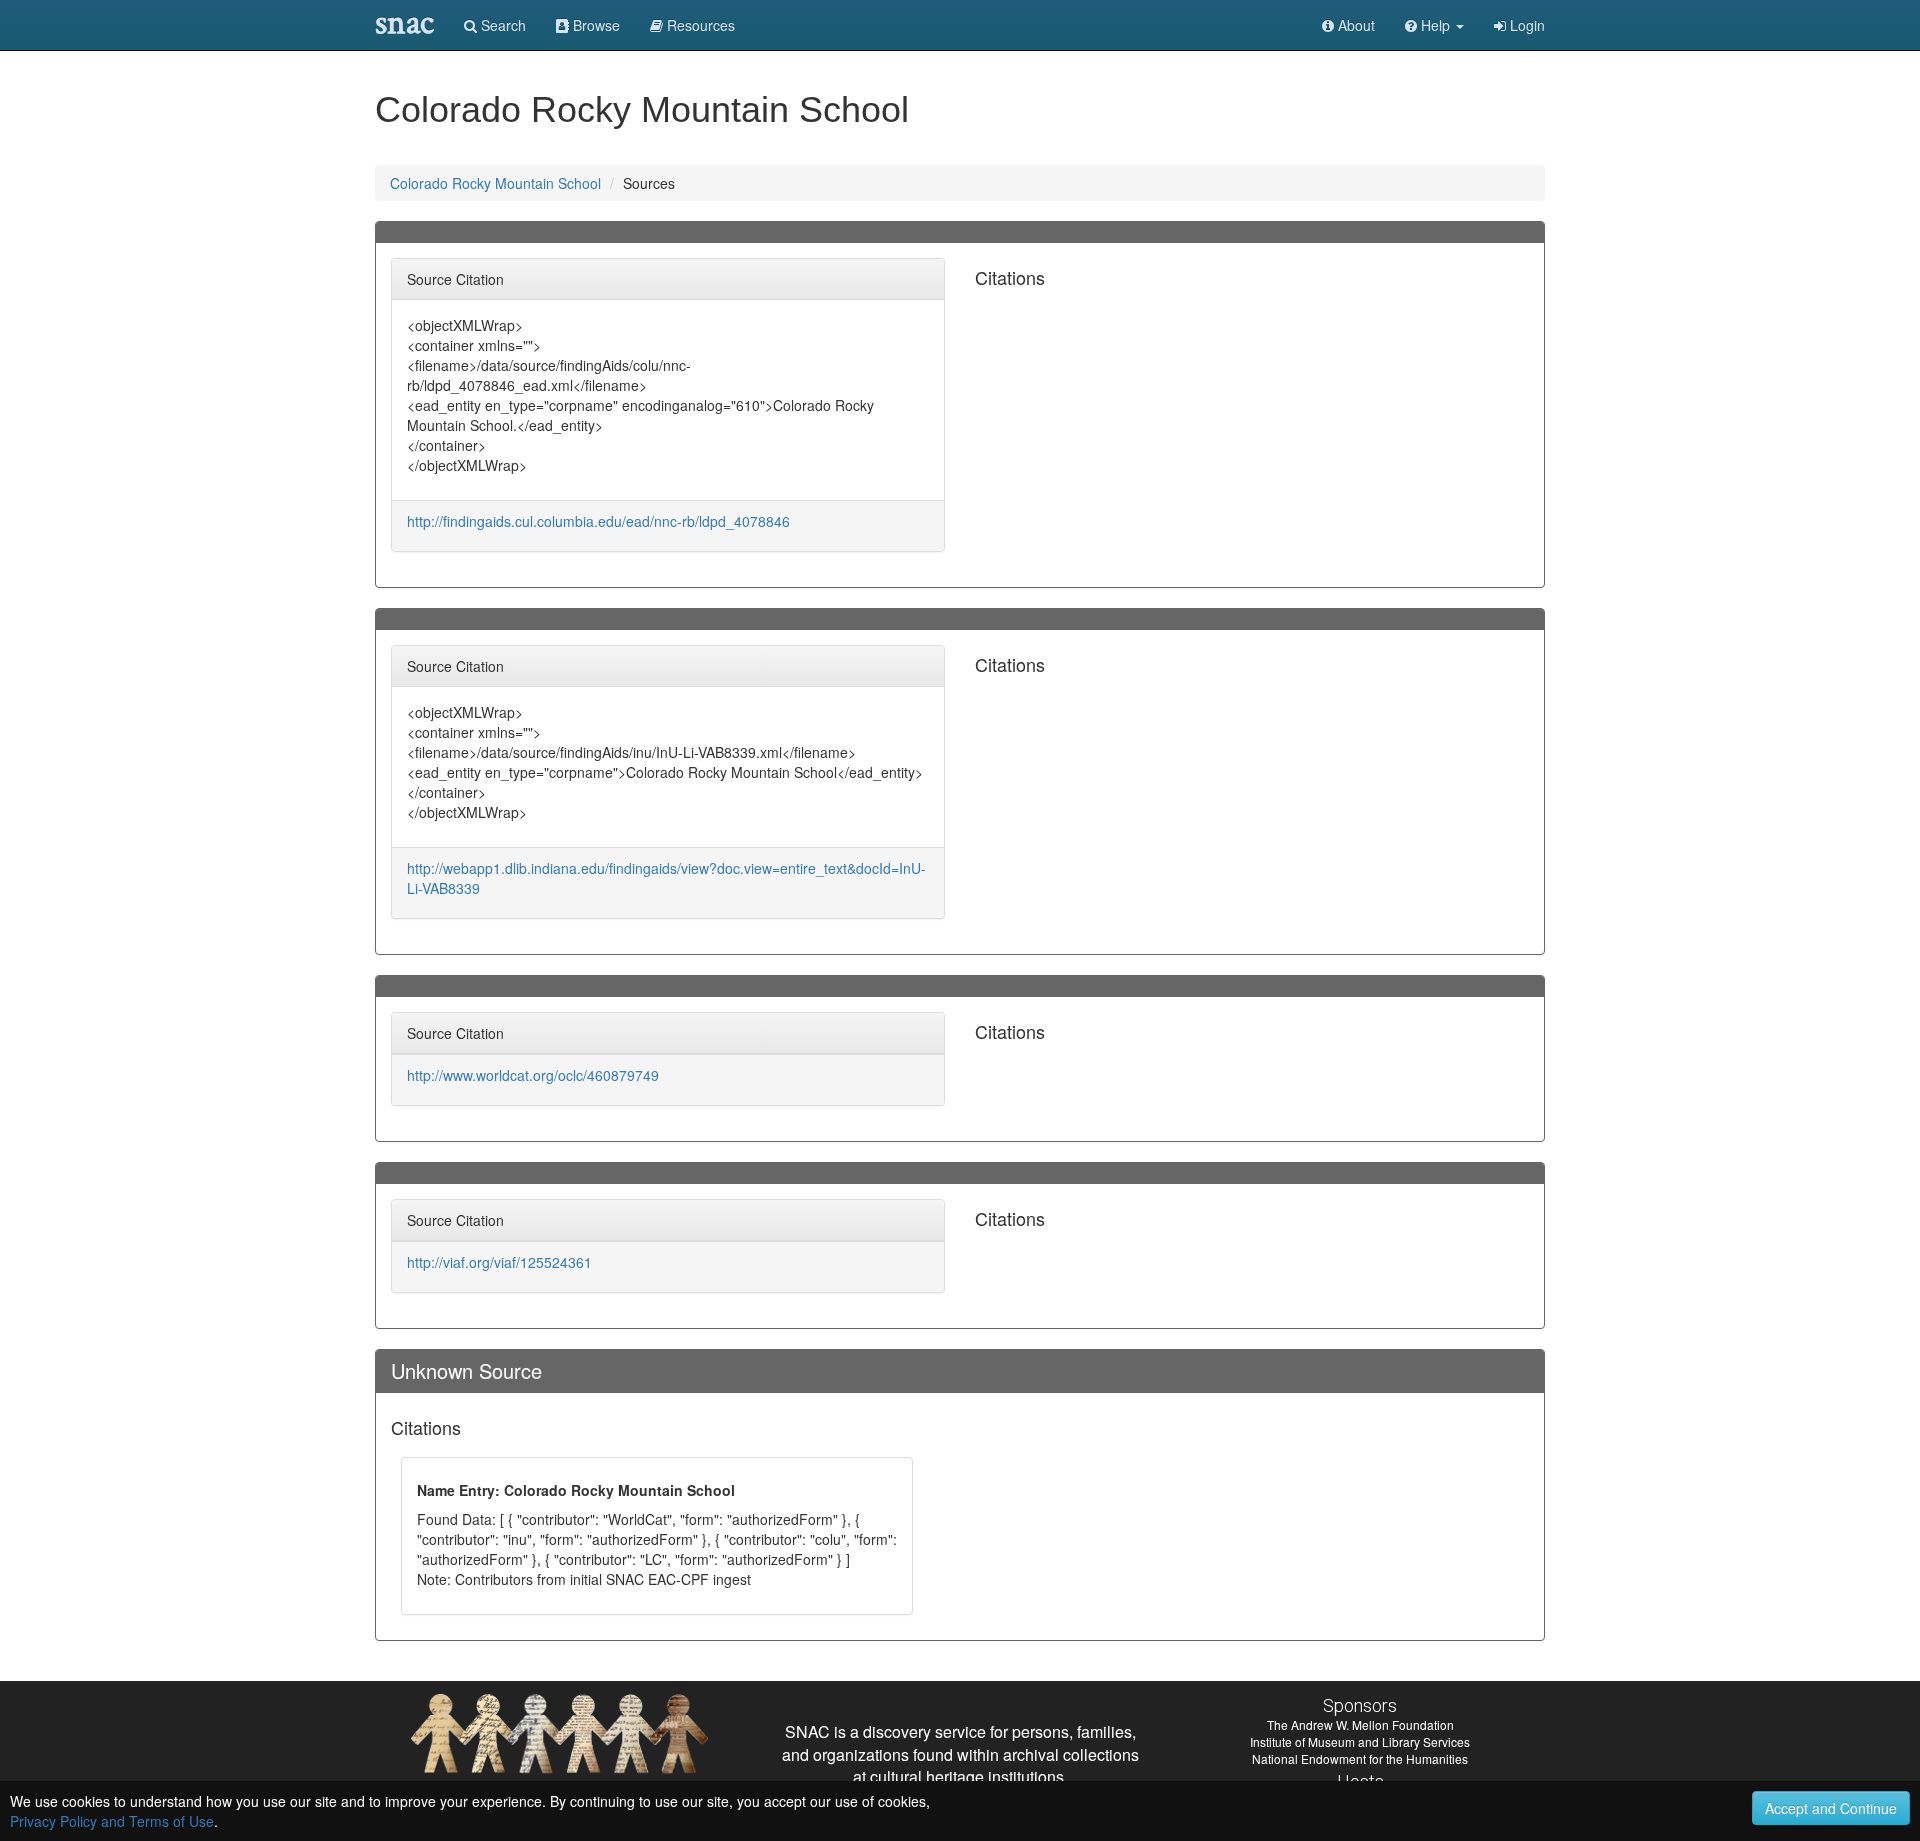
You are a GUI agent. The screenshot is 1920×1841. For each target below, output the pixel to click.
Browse (594, 25)
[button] (1434, 25)
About (1354, 25)
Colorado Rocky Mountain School (495, 183)
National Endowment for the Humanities (1360, 1758)
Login (1525, 25)
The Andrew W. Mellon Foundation (1360, 1724)
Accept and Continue (1831, 1808)
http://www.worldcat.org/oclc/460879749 (533, 1075)
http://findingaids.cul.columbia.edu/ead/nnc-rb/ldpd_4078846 (598, 521)
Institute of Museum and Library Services (1360, 1741)
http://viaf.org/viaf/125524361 (499, 1262)
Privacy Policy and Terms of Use (112, 1821)
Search (501, 25)
